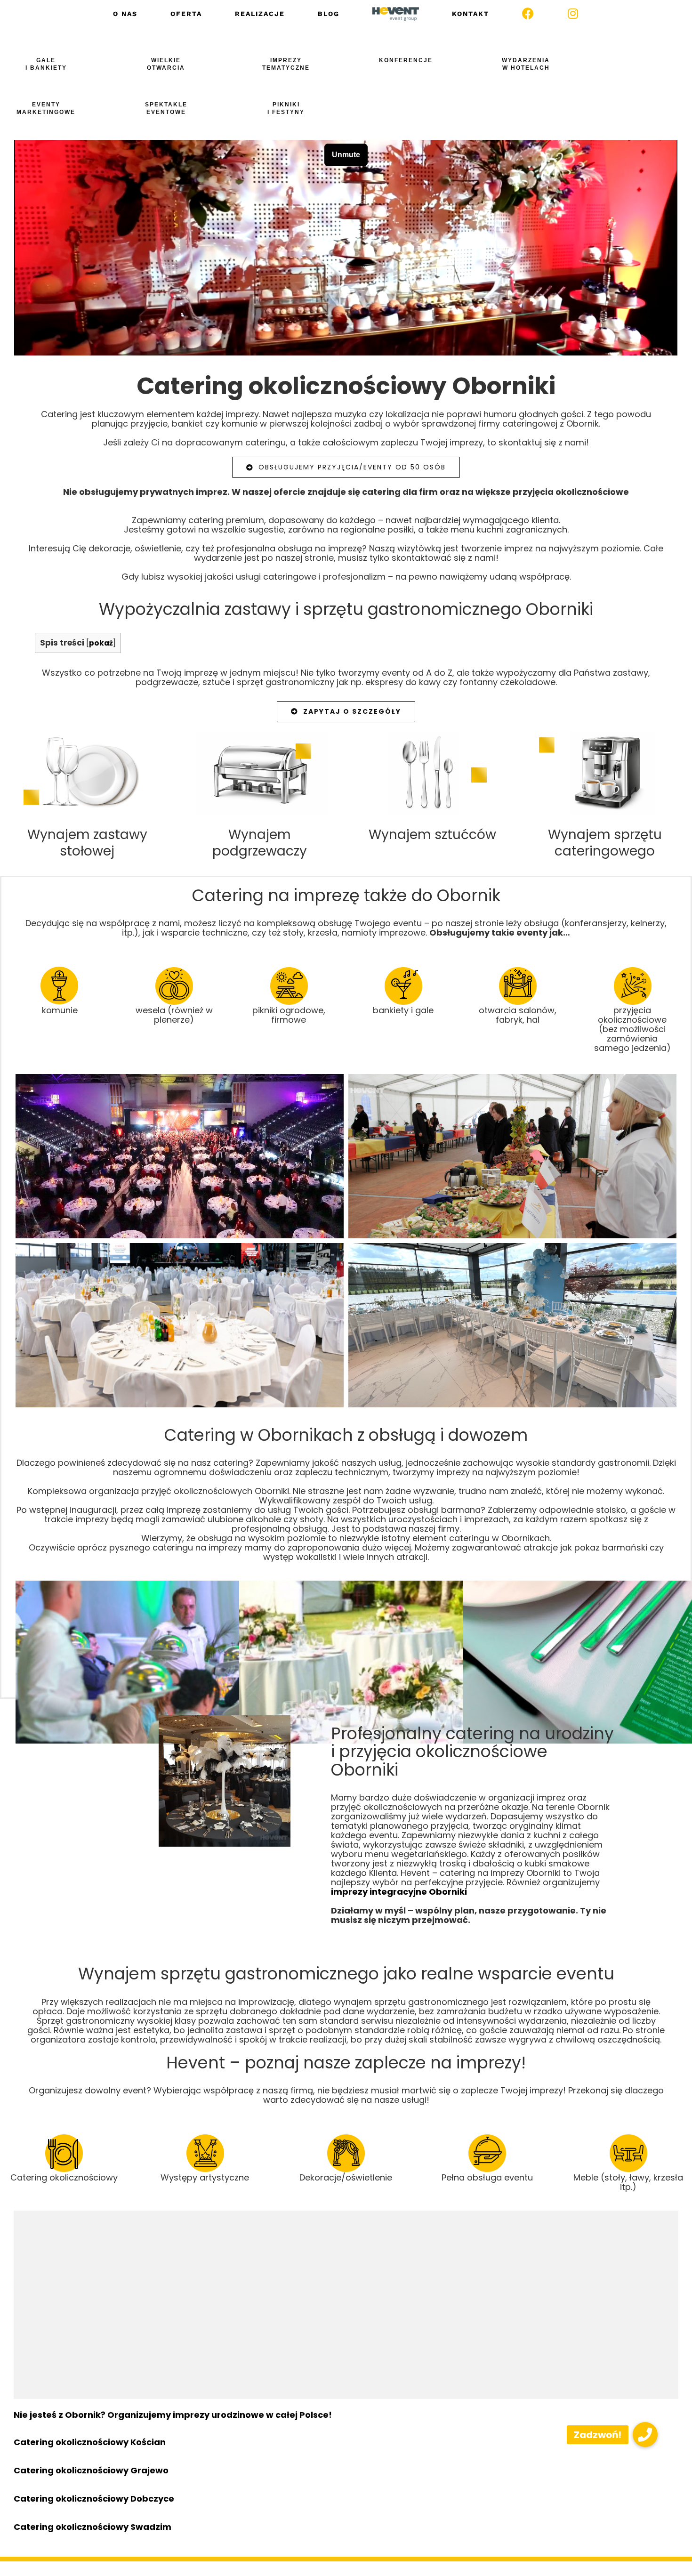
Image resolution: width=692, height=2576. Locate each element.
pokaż (101, 643)
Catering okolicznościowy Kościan (90, 2442)
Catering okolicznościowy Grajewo (91, 2470)
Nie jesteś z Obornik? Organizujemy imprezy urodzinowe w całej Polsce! (173, 2415)
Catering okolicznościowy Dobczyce (94, 2499)
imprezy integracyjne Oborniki (399, 1892)
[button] (645, 2435)
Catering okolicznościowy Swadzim (93, 2527)
